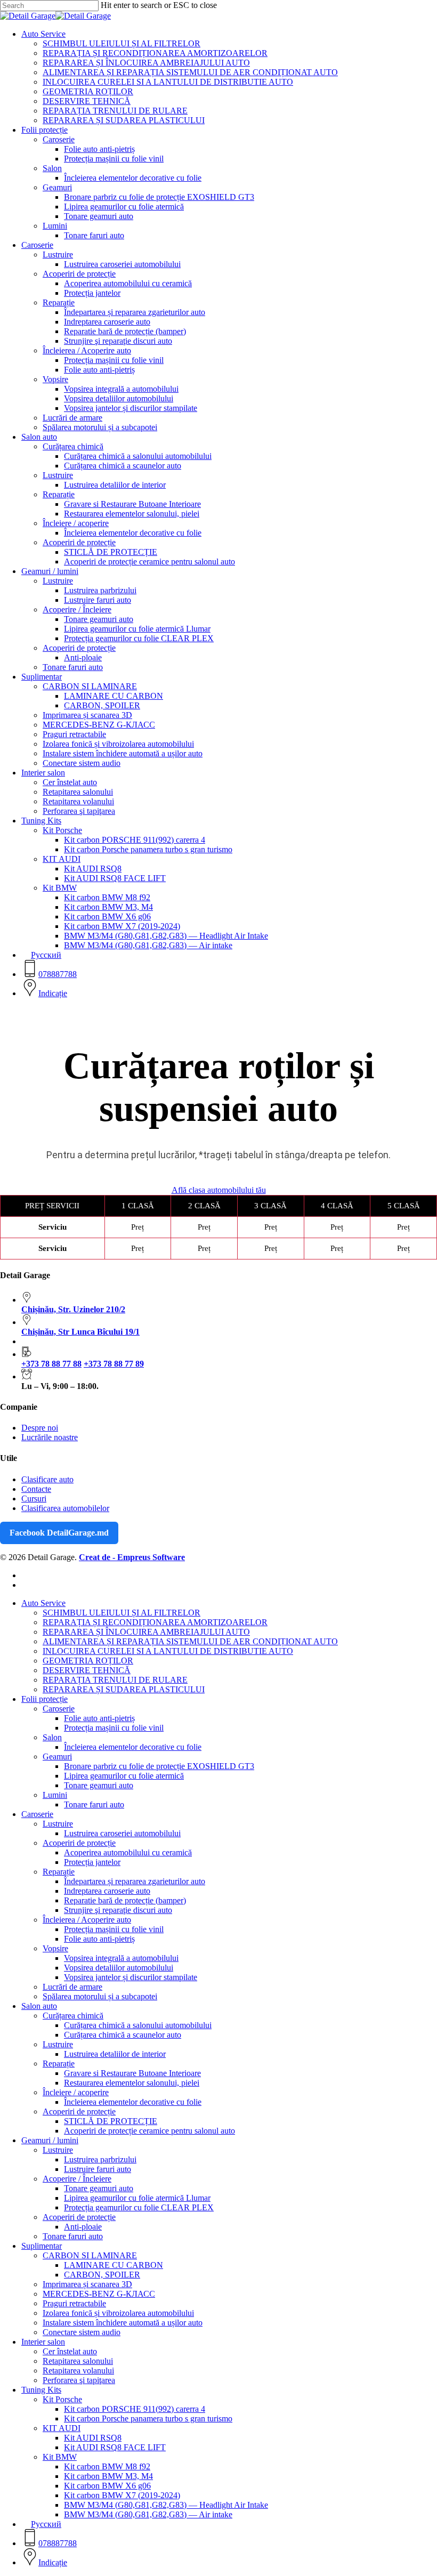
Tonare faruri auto (94, 1804)
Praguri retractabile (74, 2303)
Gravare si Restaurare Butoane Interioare (132, 2073)
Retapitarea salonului (78, 2361)
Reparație (59, 1872)
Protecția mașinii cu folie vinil (114, 1728)
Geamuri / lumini (50, 2140)
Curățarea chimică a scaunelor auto (123, 2035)
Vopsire (55, 1948)
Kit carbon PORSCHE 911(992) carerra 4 (135, 2409)
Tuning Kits (41, 2390)
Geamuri (57, 1757)
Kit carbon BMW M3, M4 (108, 2476)
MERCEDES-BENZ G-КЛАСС (99, 2294)
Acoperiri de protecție (79, 1843)
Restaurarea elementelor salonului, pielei (132, 2083)
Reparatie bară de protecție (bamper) (125, 1900)
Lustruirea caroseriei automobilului (122, 1833)
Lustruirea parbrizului (100, 2159)
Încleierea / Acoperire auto (87, 1920)
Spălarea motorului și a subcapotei (100, 1996)
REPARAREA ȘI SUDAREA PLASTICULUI (124, 1689)
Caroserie (59, 1709)
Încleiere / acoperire (76, 2092)
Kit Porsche (62, 2399)
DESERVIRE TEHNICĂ (87, 1670)
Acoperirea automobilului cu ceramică (128, 1852)
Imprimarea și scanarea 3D (87, 2284)
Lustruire (58, 1824)
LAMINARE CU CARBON (114, 2265)
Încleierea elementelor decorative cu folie (133, 1747)
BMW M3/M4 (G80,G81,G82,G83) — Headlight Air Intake (166, 2505)
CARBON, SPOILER (102, 2275)
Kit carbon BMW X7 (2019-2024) (122, 2495)
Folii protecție (44, 1699)
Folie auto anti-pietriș (99, 1718)
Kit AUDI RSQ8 (93, 2438)
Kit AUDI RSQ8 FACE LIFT (115, 2447)
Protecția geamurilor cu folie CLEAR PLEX (139, 2207)
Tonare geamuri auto (99, 1785)
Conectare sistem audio (82, 2332)
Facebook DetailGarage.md (59, 1533)
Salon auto (39, 2006)
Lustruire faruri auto (98, 2169)
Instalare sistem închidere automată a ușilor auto (123, 2323)
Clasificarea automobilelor (65, 1508)
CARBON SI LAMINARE (90, 2255)
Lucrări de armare (72, 1987)
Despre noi (40, 1428)
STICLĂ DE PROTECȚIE (111, 2121)
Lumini (55, 1795)
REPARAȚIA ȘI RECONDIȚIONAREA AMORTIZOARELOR (155, 1622)
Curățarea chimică (73, 2016)
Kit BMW (60, 2457)
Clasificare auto (47, 1479)
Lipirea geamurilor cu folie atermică (124, 1776)
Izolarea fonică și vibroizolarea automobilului (118, 2313)
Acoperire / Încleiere (77, 2179)
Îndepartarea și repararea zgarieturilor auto (135, 1881)
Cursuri (34, 1499)
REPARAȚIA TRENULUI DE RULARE (115, 1680)
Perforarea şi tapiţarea (79, 2380)
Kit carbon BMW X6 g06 (107, 2486)
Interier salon (43, 2342)
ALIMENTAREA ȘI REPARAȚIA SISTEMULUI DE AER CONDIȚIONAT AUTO (190, 1641)
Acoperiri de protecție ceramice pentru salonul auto (149, 2131)
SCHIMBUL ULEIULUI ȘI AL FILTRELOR (122, 1613)
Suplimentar (42, 2246)
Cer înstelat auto (70, 2351)
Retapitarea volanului (78, 2371)
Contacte (36, 1489)
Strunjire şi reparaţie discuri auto (118, 1910)
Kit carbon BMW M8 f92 (107, 2466)
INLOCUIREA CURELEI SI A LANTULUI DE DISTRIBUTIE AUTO (168, 1651)
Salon (52, 1737)
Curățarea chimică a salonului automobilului (138, 2025)
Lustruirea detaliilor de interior (115, 2054)
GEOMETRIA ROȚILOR (88, 1661)
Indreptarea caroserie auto (107, 1891)
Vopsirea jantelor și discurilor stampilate (131, 1977)
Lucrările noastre (50, 1437)
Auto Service (43, 1603)
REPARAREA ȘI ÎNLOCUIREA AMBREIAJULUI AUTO (146, 1632)
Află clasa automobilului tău (219, 1190)
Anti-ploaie (83, 2227)
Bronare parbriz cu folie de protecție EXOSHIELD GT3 (159, 1766)
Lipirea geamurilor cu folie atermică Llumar (137, 2198)
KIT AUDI (62, 2428)
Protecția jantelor (92, 1862)
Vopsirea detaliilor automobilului (119, 1968)
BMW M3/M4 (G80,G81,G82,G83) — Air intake (148, 2514)
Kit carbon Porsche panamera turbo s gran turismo (148, 2418)
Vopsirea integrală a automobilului (121, 1958)
